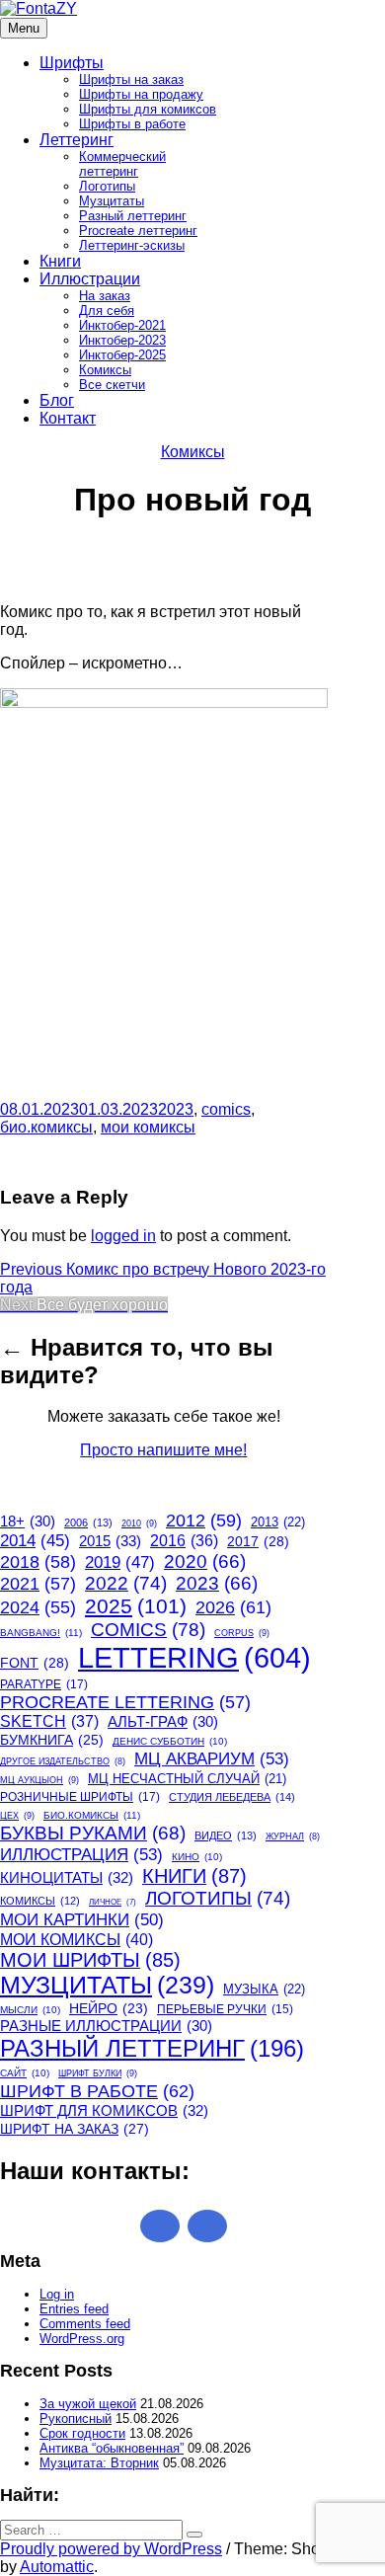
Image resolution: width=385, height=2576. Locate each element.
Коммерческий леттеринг (122, 164)
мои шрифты (90, 1960)
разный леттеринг (152, 2048)
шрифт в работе (97, 2091)
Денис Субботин (170, 1741)
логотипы (218, 1898)
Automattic (57, 2567)
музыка (264, 1989)
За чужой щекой (88, 2404)
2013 (278, 1522)
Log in (57, 2294)
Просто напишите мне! (163, 1450)
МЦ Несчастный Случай (187, 1779)
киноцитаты (67, 1877)
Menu (24, 28)
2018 (38, 1562)
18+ (28, 1522)
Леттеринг (77, 140)
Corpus (242, 1633)
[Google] (160, 2226)
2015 (110, 1541)
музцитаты (107, 1985)
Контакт (68, 418)
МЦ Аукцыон (39, 1780)
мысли (30, 2010)
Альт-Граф (163, 1722)
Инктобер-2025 (122, 355)
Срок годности (82, 2433)
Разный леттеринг (133, 216)
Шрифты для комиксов (148, 109)
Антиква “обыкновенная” (112, 2448)
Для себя (107, 311)
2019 (120, 1562)
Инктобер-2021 (122, 325)
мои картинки (82, 1919)
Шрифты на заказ (131, 79)
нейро (109, 2009)
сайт (25, 2073)
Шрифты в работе (132, 124)
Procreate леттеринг (138, 231)
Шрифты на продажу (141, 94)
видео (226, 1835)
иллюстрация (81, 1854)
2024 (38, 1607)
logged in (123, 1236)
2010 (139, 1523)
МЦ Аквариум (212, 1758)
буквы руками (93, 1833)
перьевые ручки (225, 2009)
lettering (194, 1657)
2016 (184, 1541)
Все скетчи (112, 385)
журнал (293, 1836)
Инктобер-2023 (122, 340)
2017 (258, 1541)
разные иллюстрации (106, 2026)
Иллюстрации (90, 279)
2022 (126, 1583)
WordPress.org (82, 2339)
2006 (88, 1522)
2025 (136, 1606)
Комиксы (105, 370)
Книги (60, 261)
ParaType (44, 1684)
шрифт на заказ (75, 2129)
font (35, 1663)
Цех (17, 1816)
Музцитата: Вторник (99, 2463)
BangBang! (41, 1633)
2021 (38, 1584)
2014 (35, 1541)
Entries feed (74, 2309)
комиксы (40, 1901)
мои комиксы (148, 1127)
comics (226, 1109)
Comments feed (85, 2324)
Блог (57, 400)
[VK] (207, 2226)
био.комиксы (46, 1127)
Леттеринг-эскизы (132, 245)
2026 (233, 1607)
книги (194, 1876)
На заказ (105, 296)
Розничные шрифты (80, 1797)
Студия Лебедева (232, 1797)
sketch (49, 1721)
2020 (205, 1561)
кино (197, 1857)
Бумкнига (52, 1740)
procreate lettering (125, 1702)
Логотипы (107, 186)
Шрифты (72, 63)
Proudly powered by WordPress (111, 2549)
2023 (176, 1109)
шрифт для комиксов (104, 2110)
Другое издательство (63, 1761)
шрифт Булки (98, 2073)
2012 (204, 1521)
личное (113, 1902)
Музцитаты (112, 201)
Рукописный (76, 2419)
